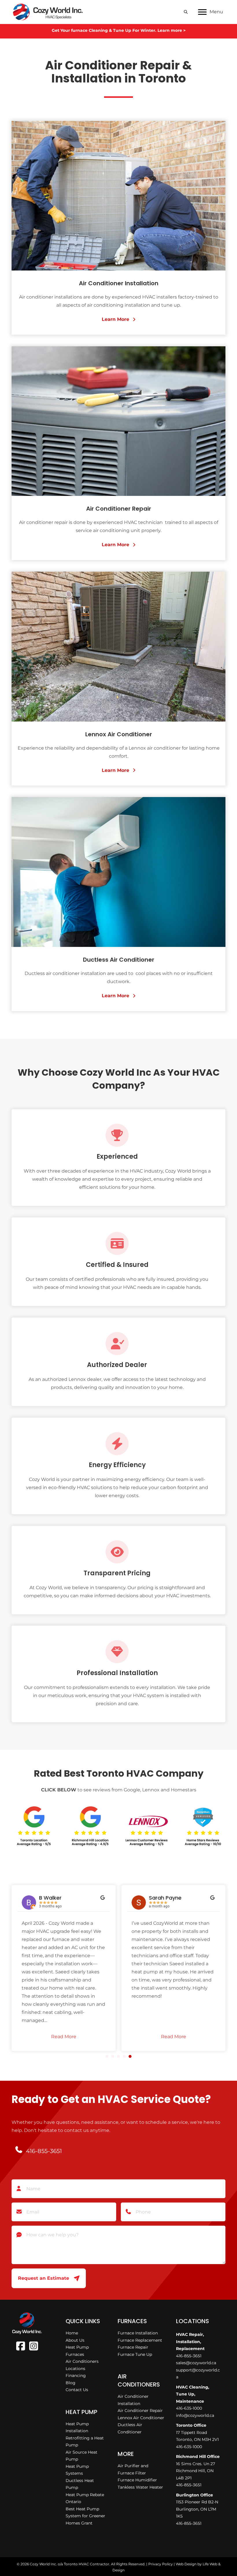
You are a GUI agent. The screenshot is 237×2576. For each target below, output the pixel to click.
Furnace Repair (133, 2347)
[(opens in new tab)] (34, 1825)
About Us (75, 2340)
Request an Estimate (43, 2278)
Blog (71, 2383)
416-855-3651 (189, 2356)
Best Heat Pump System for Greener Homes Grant (85, 2516)
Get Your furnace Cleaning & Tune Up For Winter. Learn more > (119, 30)
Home (72, 2333)
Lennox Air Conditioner (141, 2418)
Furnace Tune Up (135, 2354)
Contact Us (77, 2390)
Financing (76, 2376)
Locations (75, 2369)
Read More (64, 2037)
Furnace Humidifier (137, 2480)
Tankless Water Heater (140, 2487)
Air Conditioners (82, 2361)
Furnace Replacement (140, 2340)
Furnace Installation (138, 2333)
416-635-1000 (189, 2408)
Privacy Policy (161, 2564)
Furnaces (75, 2354)
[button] (118, 319)
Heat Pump (77, 2347)
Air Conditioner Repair (140, 2411)
